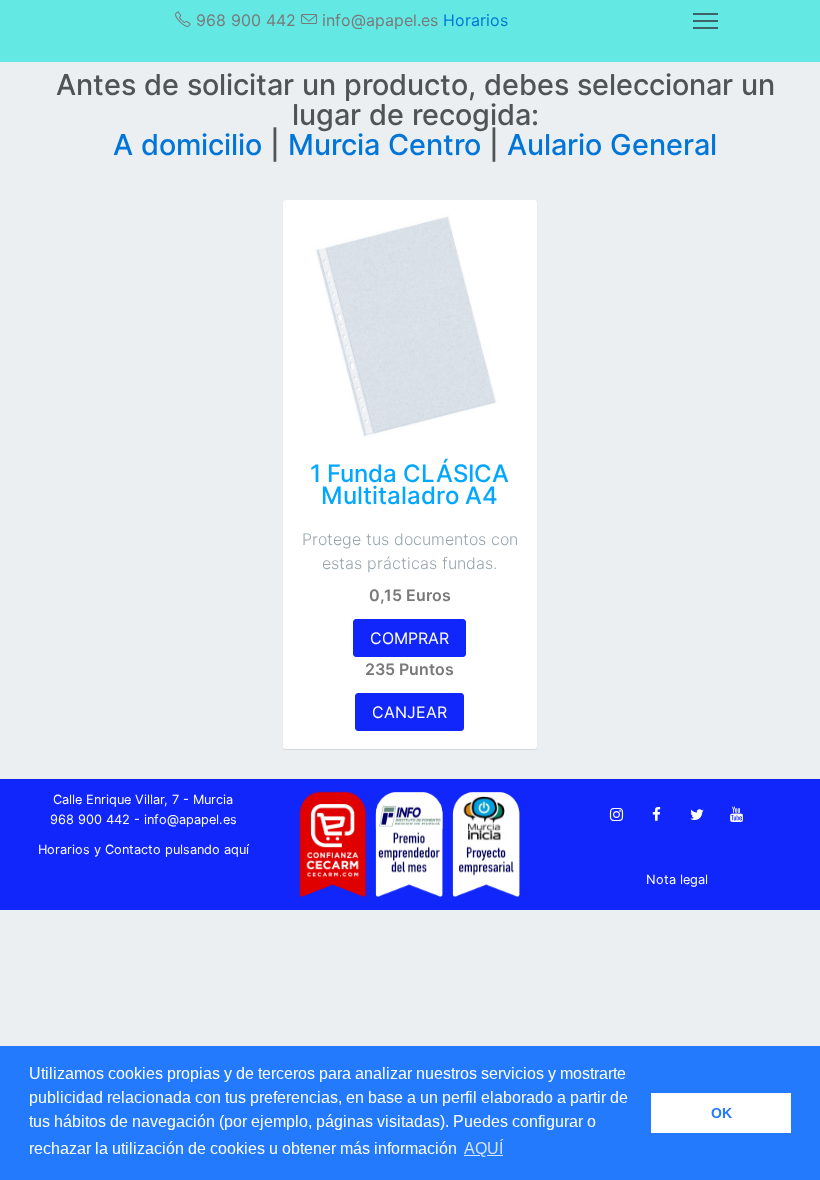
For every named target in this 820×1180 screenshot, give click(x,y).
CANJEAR (409, 712)
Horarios (475, 20)
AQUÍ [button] (483, 1148)
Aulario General (612, 144)
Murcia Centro (388, 144)
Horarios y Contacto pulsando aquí (143, 849)
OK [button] (721, 1113)
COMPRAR (409, 638)
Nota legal (677, 879)
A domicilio (191, 144)
